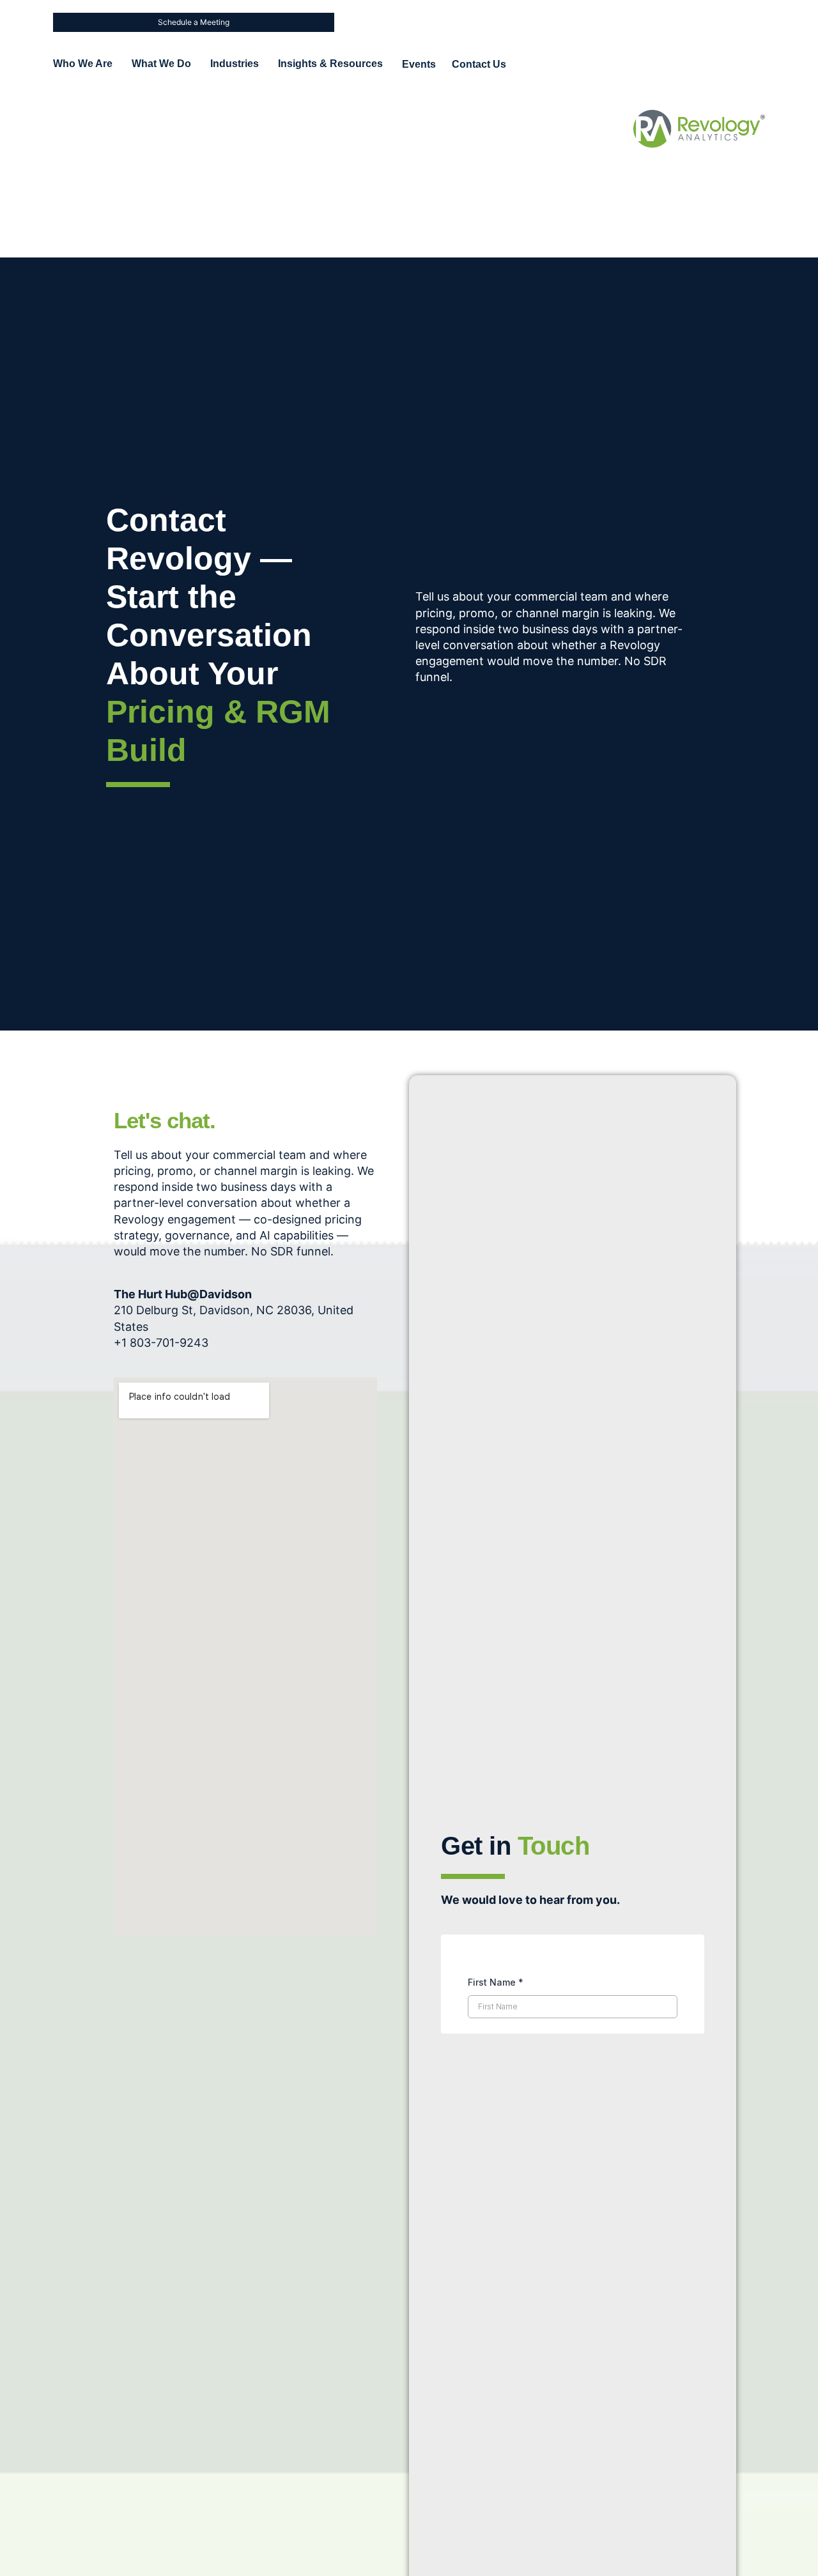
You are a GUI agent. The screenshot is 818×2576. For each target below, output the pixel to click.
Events (419, 64)
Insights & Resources (330, 64)
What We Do (161, 64)
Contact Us (479, 64)
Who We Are (83, 64)
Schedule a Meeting (194, 22)
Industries (235, 64)
